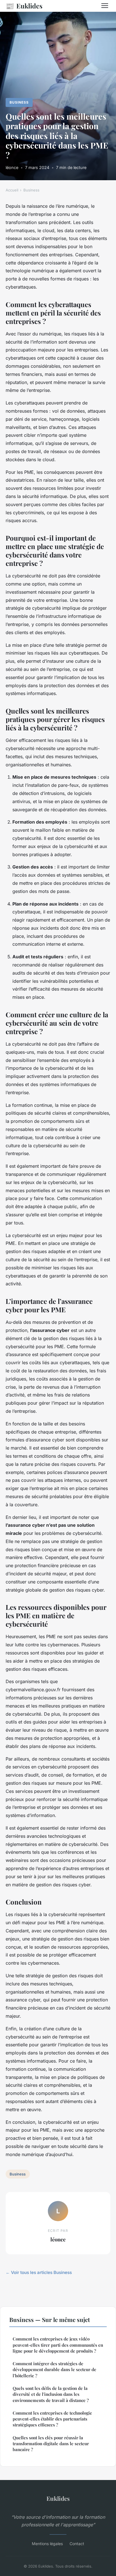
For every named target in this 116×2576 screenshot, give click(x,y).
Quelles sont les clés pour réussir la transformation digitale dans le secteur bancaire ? (51, 2444)
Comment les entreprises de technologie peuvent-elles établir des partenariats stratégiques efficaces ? (52, 2419)
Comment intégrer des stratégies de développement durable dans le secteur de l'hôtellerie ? (54, 2370)
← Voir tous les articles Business (39, 2272)
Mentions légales (47, 2544)
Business (19, 102)
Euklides (24, 6)
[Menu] (105, 6)
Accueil (12, 190)
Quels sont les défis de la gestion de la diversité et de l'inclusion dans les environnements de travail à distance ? (51, 2394)
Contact (77, 2544)
